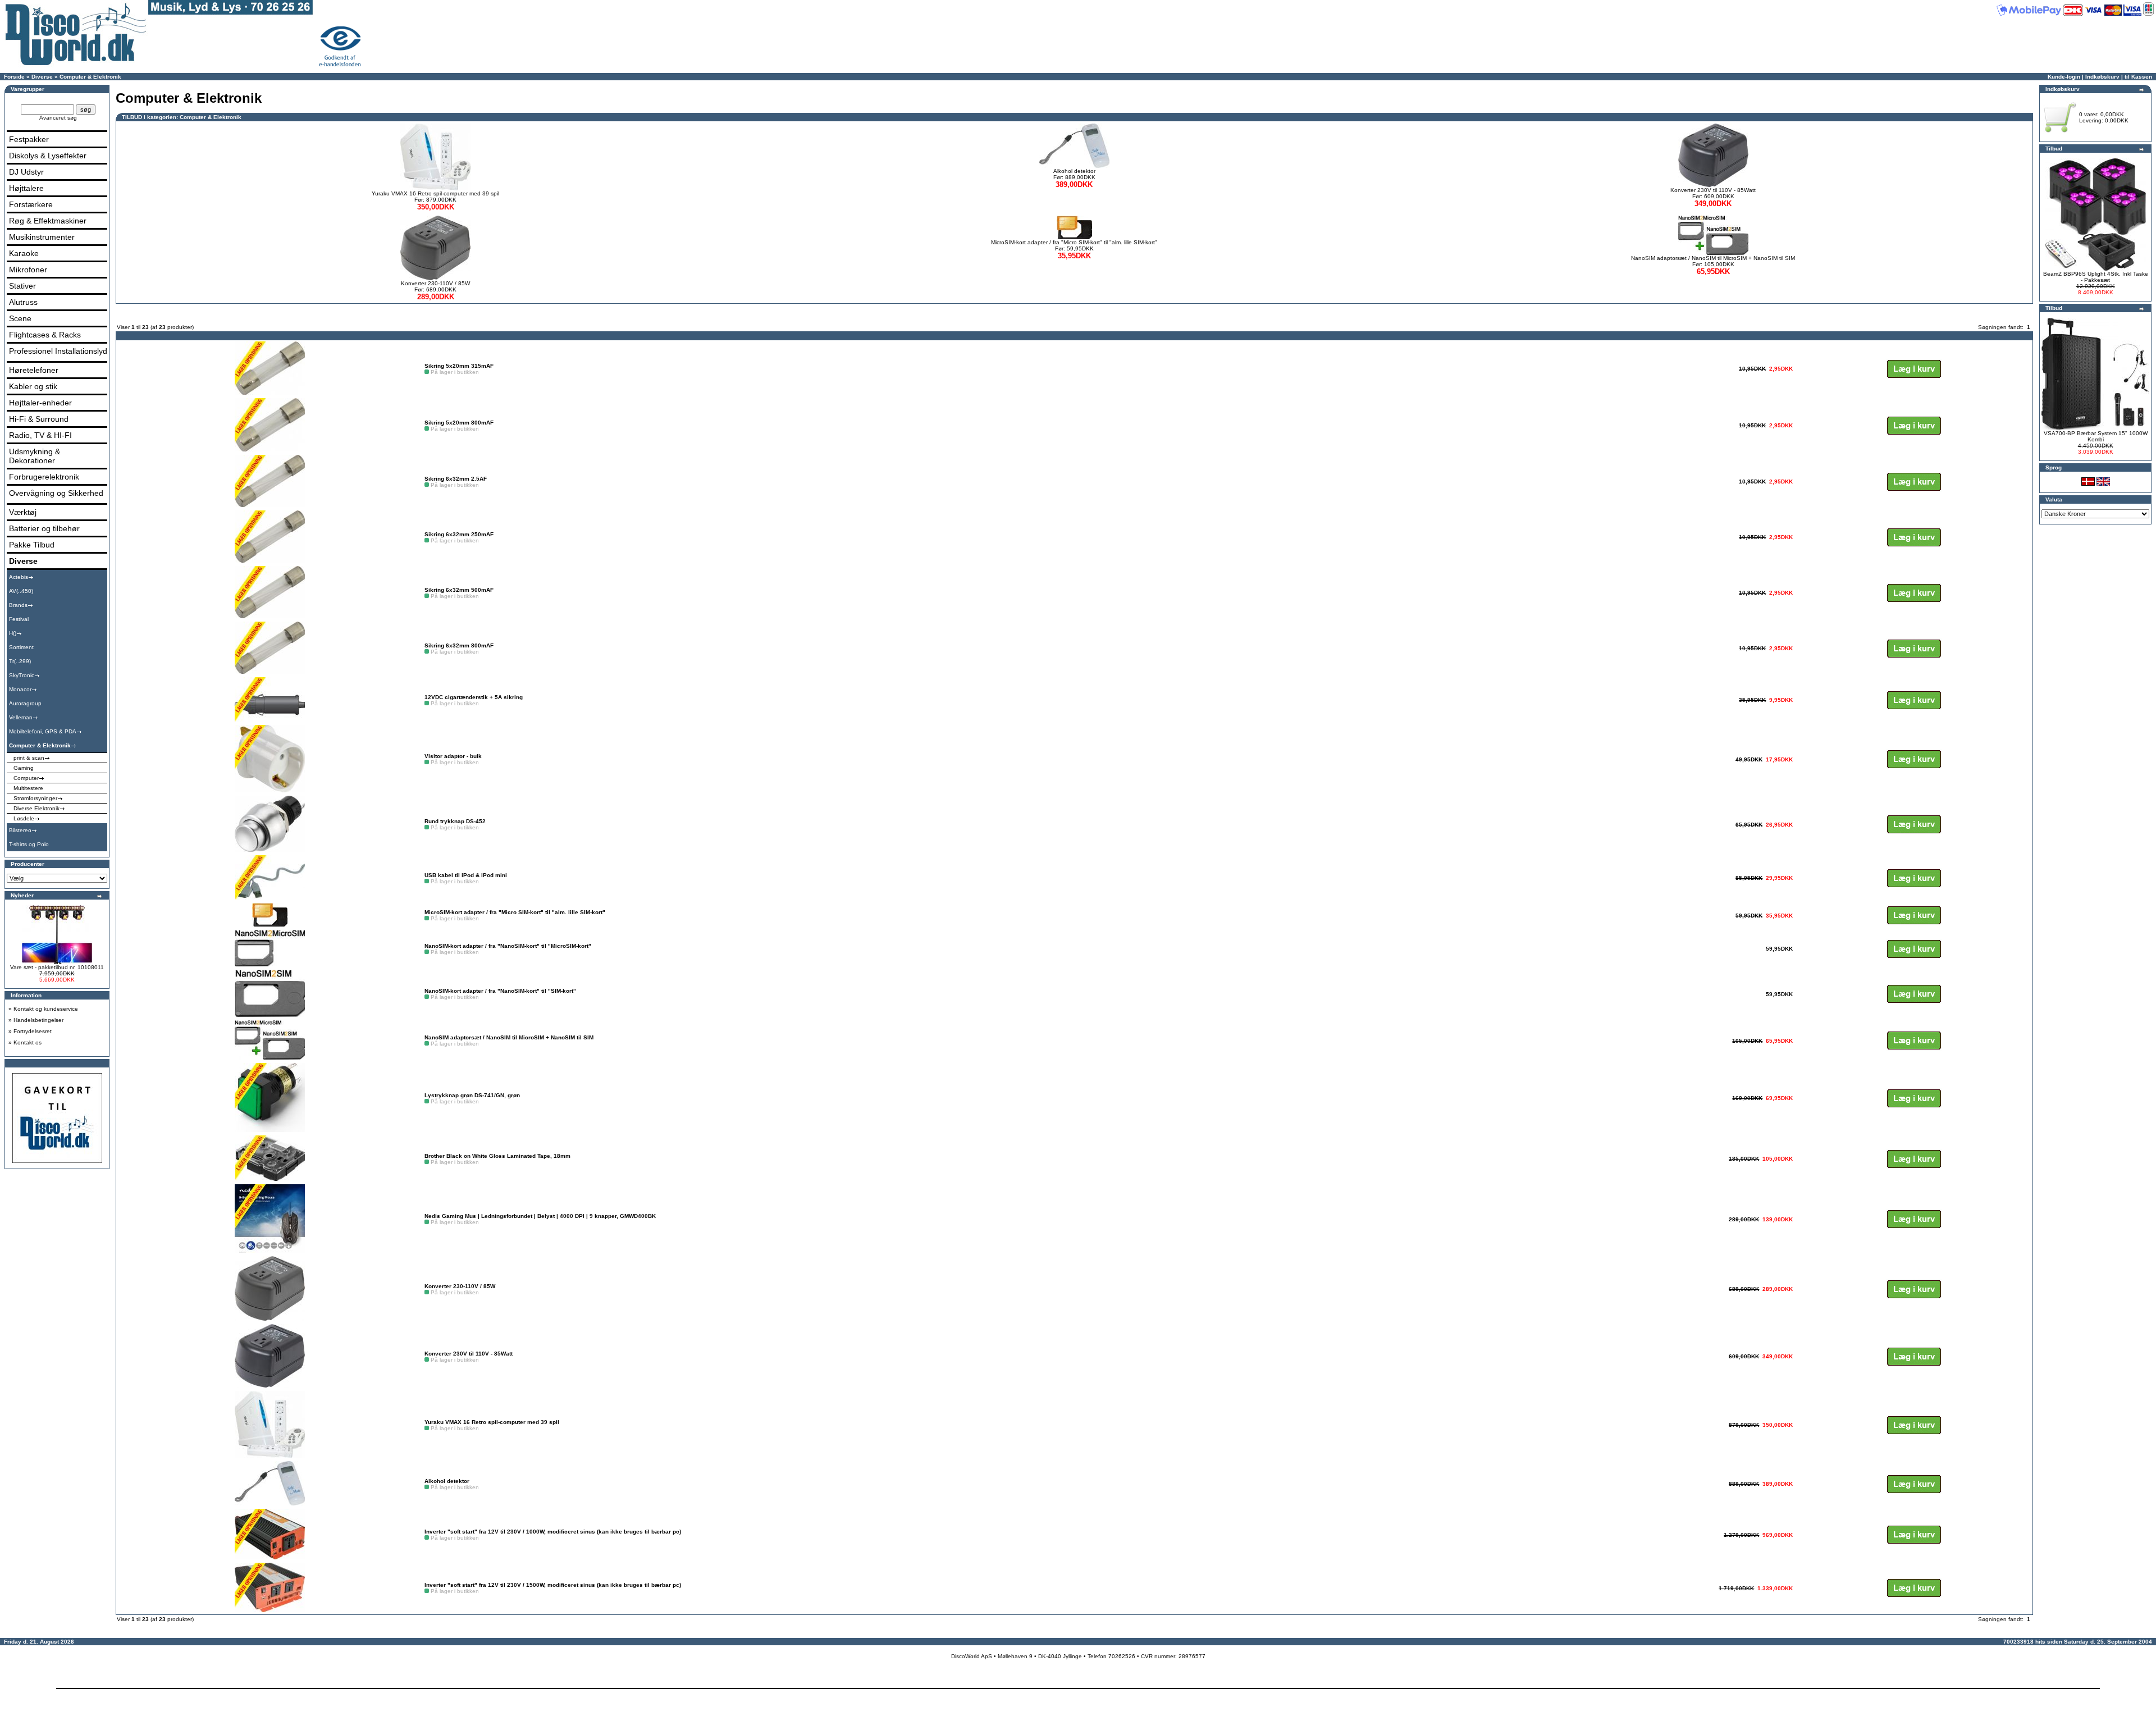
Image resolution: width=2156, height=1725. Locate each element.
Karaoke (24, 253)
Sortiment (21, 647)
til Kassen (2138, 77)
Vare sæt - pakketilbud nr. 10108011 (57, 967)
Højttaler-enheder (40, 403)
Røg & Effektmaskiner (48, 221)
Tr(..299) (20, 661)
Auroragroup (25, 703)
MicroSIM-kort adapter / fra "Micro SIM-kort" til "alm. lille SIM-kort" (1074, 242)
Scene (20, 318)
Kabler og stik (33, 386)
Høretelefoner (34, 370)
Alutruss (23, 302)
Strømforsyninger (35, 798)
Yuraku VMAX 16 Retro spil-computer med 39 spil (435, 193)
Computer (26, 778)
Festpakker (29, 139)
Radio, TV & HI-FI (40, 435)
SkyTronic (22, 675)
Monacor (20, 689)
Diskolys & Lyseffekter (48, 156)
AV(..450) (21, 591)
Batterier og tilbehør (44, 528)
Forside (14, 77)
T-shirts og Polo (29, 844)
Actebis (19, 577)
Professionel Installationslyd (58, 351)
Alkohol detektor (1074, 171)
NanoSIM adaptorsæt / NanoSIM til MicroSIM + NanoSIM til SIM (1713, 258)
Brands (18, 605)
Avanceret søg (58, 118)
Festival (19, 619)
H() (13, 633)
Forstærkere (31, 204)
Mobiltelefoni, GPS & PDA (43, 731)
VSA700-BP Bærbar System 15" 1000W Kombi (2096, 436)
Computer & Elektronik (90, 77)
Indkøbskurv (2102, 77)
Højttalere (26, 188)
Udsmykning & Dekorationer (35, 456)
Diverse (42, 77)
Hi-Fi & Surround (39, 419)
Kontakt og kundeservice (46, 1009)
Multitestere (28, 788)
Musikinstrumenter (42, 237)
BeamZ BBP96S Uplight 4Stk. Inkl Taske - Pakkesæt (2096, 277)
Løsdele (24, 818)
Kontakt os (28, 1042)
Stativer (22, 286)
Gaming (24, 768)
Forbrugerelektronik (44, 477)
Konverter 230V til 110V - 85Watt (1713, 190)
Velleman (21, 717)
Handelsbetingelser (38, 1020)
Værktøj (23, 512)
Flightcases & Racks (45, 335)
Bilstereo (20, 830)
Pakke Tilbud (32, 545)
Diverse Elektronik (36, 808)
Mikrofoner (28, 270)
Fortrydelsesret (33, 1031)
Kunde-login (2064, 77)
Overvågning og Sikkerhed (56, 493)
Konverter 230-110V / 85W (435, 283)
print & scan (29, 758)
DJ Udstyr (26, 172)
